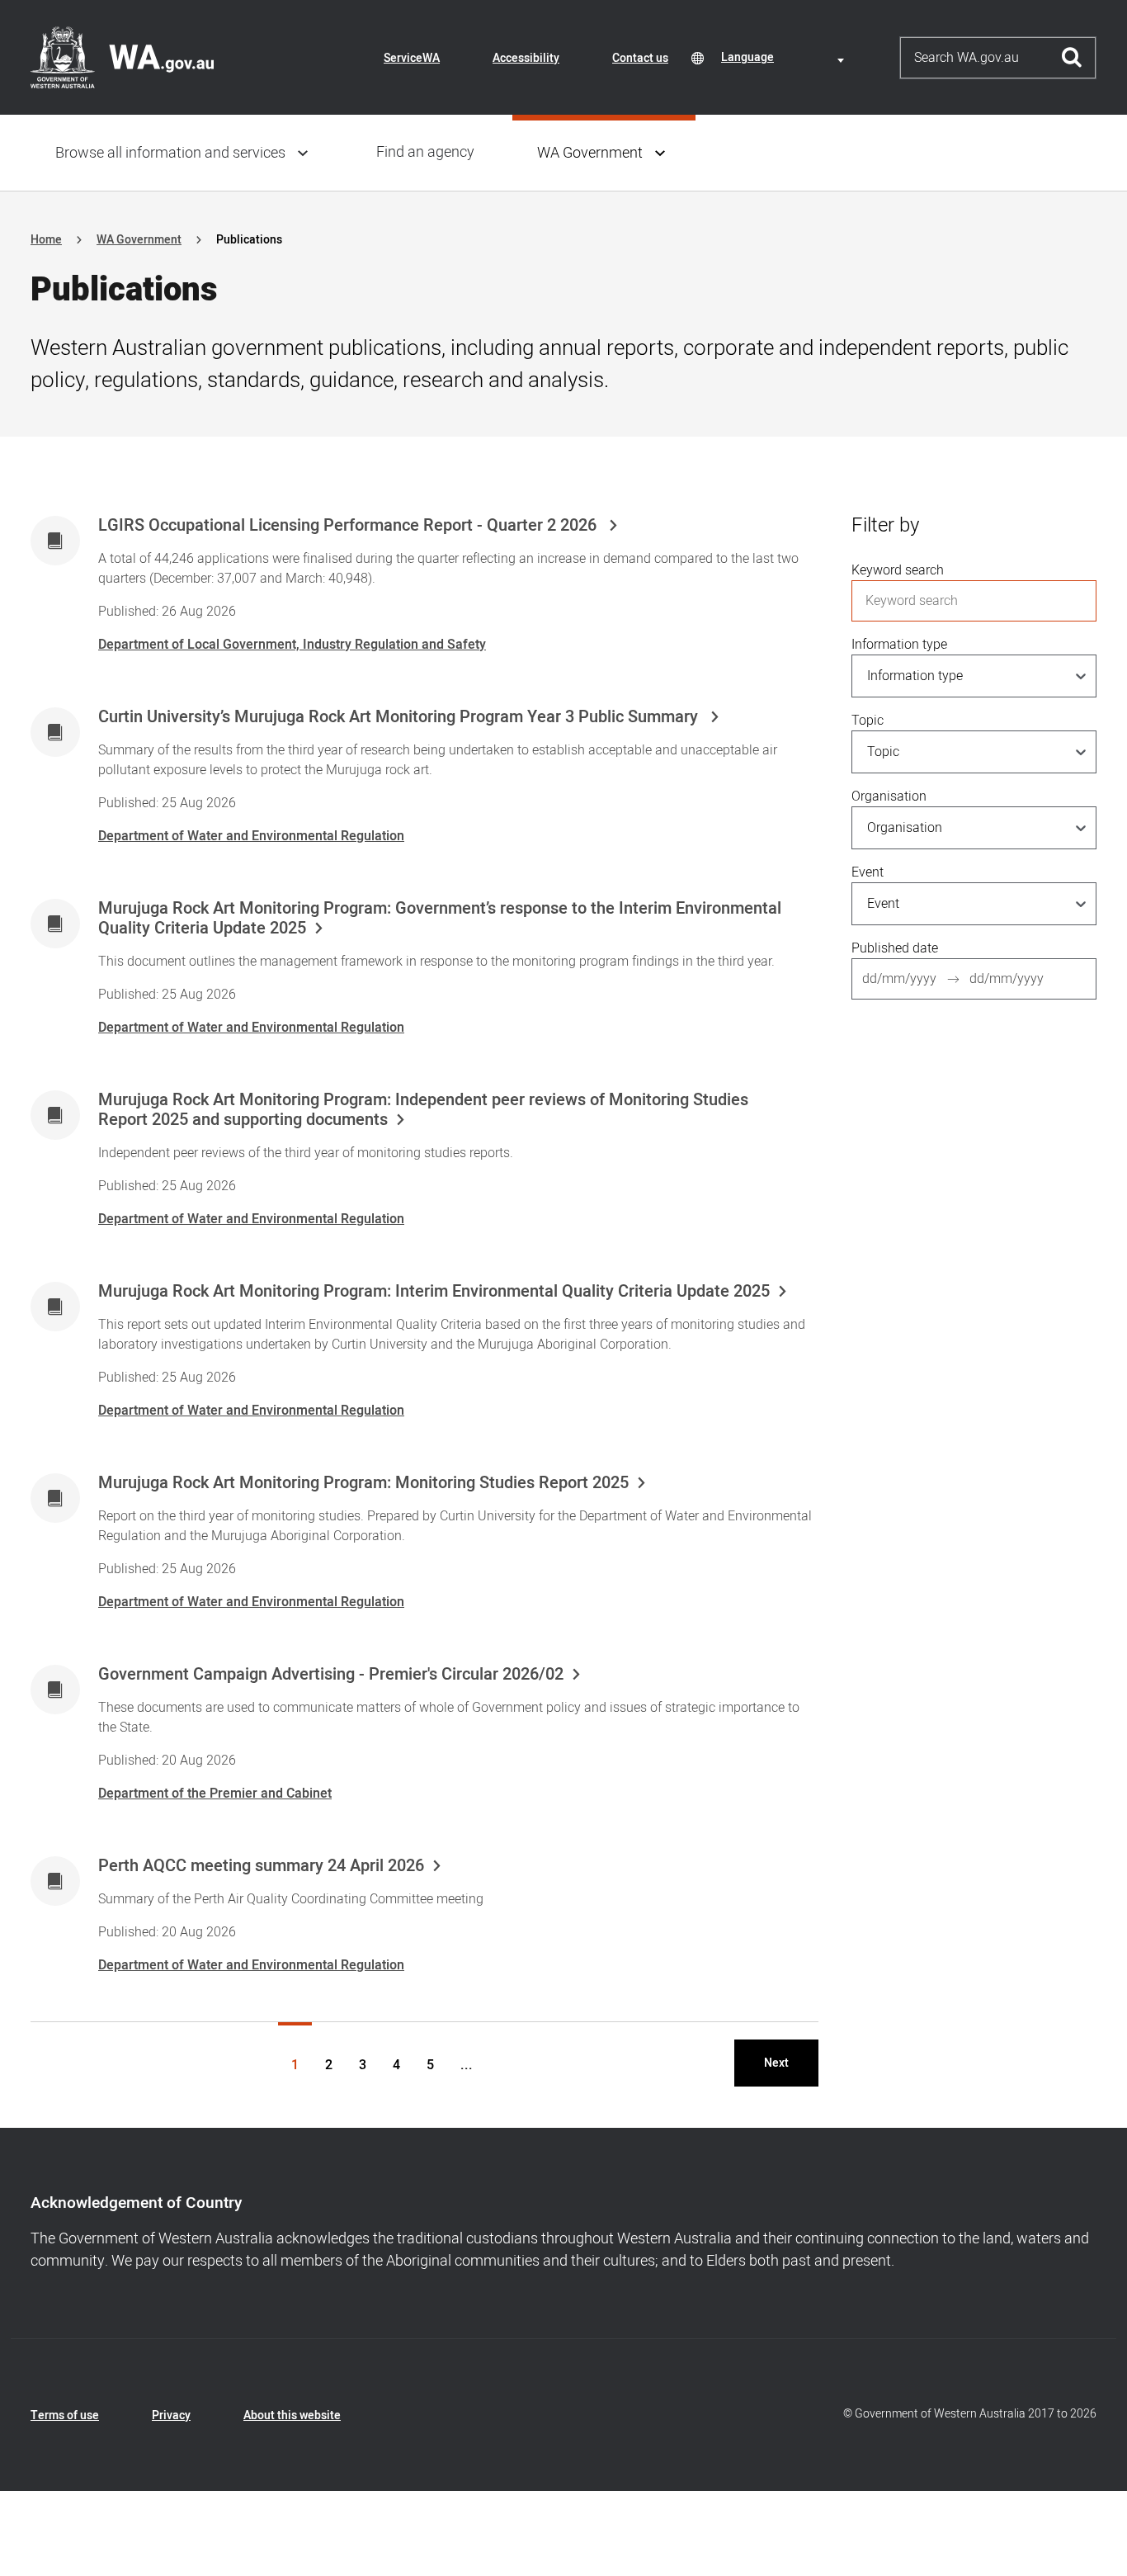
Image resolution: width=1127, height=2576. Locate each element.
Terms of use (65, 2415)
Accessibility (526, 58)
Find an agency (425, 152)
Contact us (640, 58)
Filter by (885, 525)
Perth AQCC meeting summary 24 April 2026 (261, 1866)
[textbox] (785, 57)
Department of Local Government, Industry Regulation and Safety (292, 645)
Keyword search (898, 570)
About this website (292, 2415)
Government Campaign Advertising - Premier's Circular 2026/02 (331, 1675)
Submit (1072, 58)
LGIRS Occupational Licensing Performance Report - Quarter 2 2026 (349, 526)
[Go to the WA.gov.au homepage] (122, 57)
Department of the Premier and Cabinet (215, 1794)
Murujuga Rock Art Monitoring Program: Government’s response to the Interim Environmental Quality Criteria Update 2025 (440, 919)
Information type (899, 645)
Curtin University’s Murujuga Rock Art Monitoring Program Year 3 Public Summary (400, 717)
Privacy (171, 2415)
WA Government (590, 153)
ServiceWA (412, 58)
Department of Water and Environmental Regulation (251, 836)
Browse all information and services (170, 153)
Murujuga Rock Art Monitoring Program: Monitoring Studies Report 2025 (363, 1483)
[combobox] (785, 57)
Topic (868, 721)
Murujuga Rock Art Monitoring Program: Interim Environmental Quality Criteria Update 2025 (434, 1292)
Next (776, 2063)
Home (46, 240)
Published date (895, 948)
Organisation (889, 796)
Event (868, 872)
